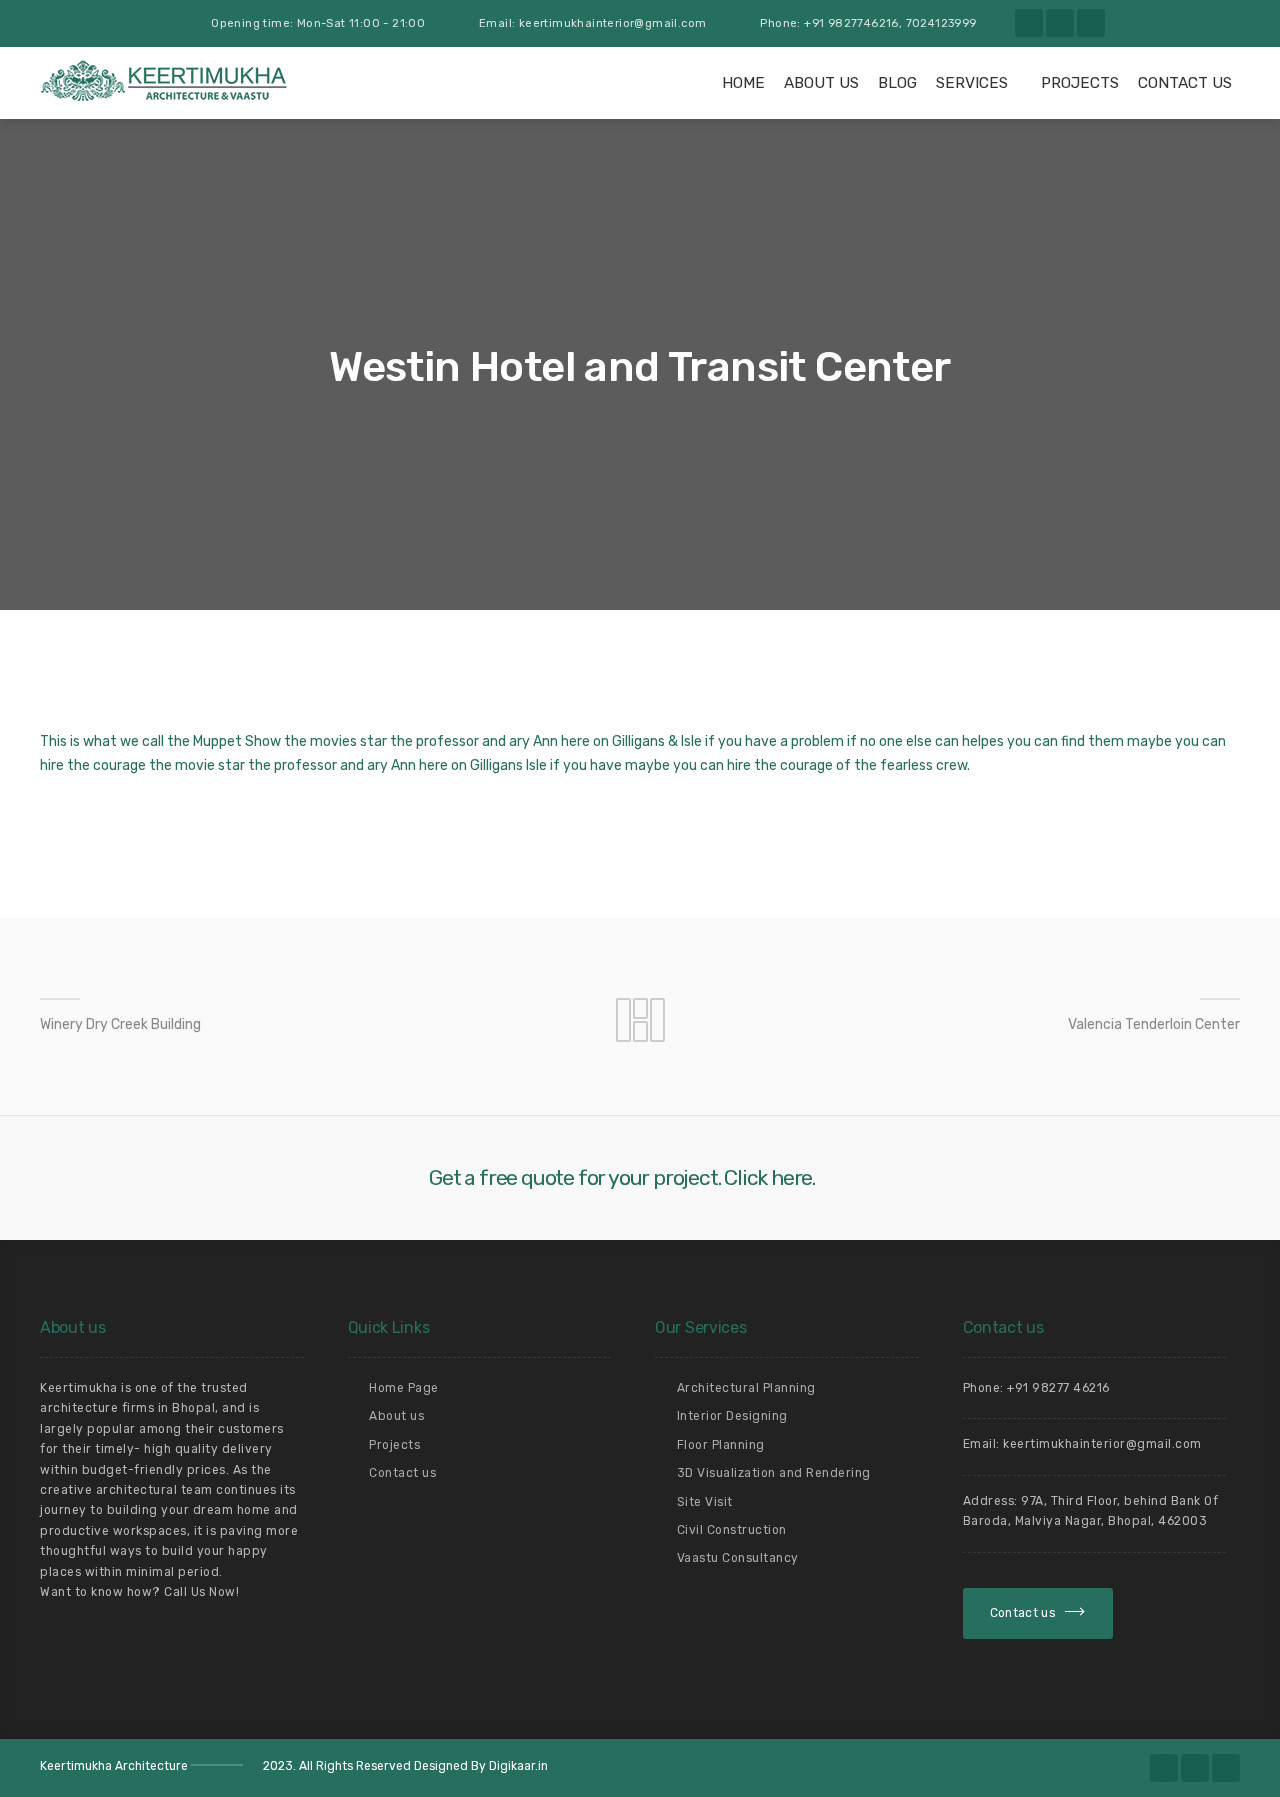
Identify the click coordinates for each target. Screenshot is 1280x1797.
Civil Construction (732, 1530)
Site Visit (705, 1502)
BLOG (897, 83)
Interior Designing (732, 1416)
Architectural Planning (746, 1388)
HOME (743, 83)
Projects (1080, 83)
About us (821, 83)
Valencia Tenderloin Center (1154, 1024)
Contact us (402, 1473)
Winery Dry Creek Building (120, 1024)
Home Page (404, 1388)
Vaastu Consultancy (738, 1558)
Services (972, 83)
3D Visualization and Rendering (774, 1473)
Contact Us (1185, 83)
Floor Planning (721, 1445)
